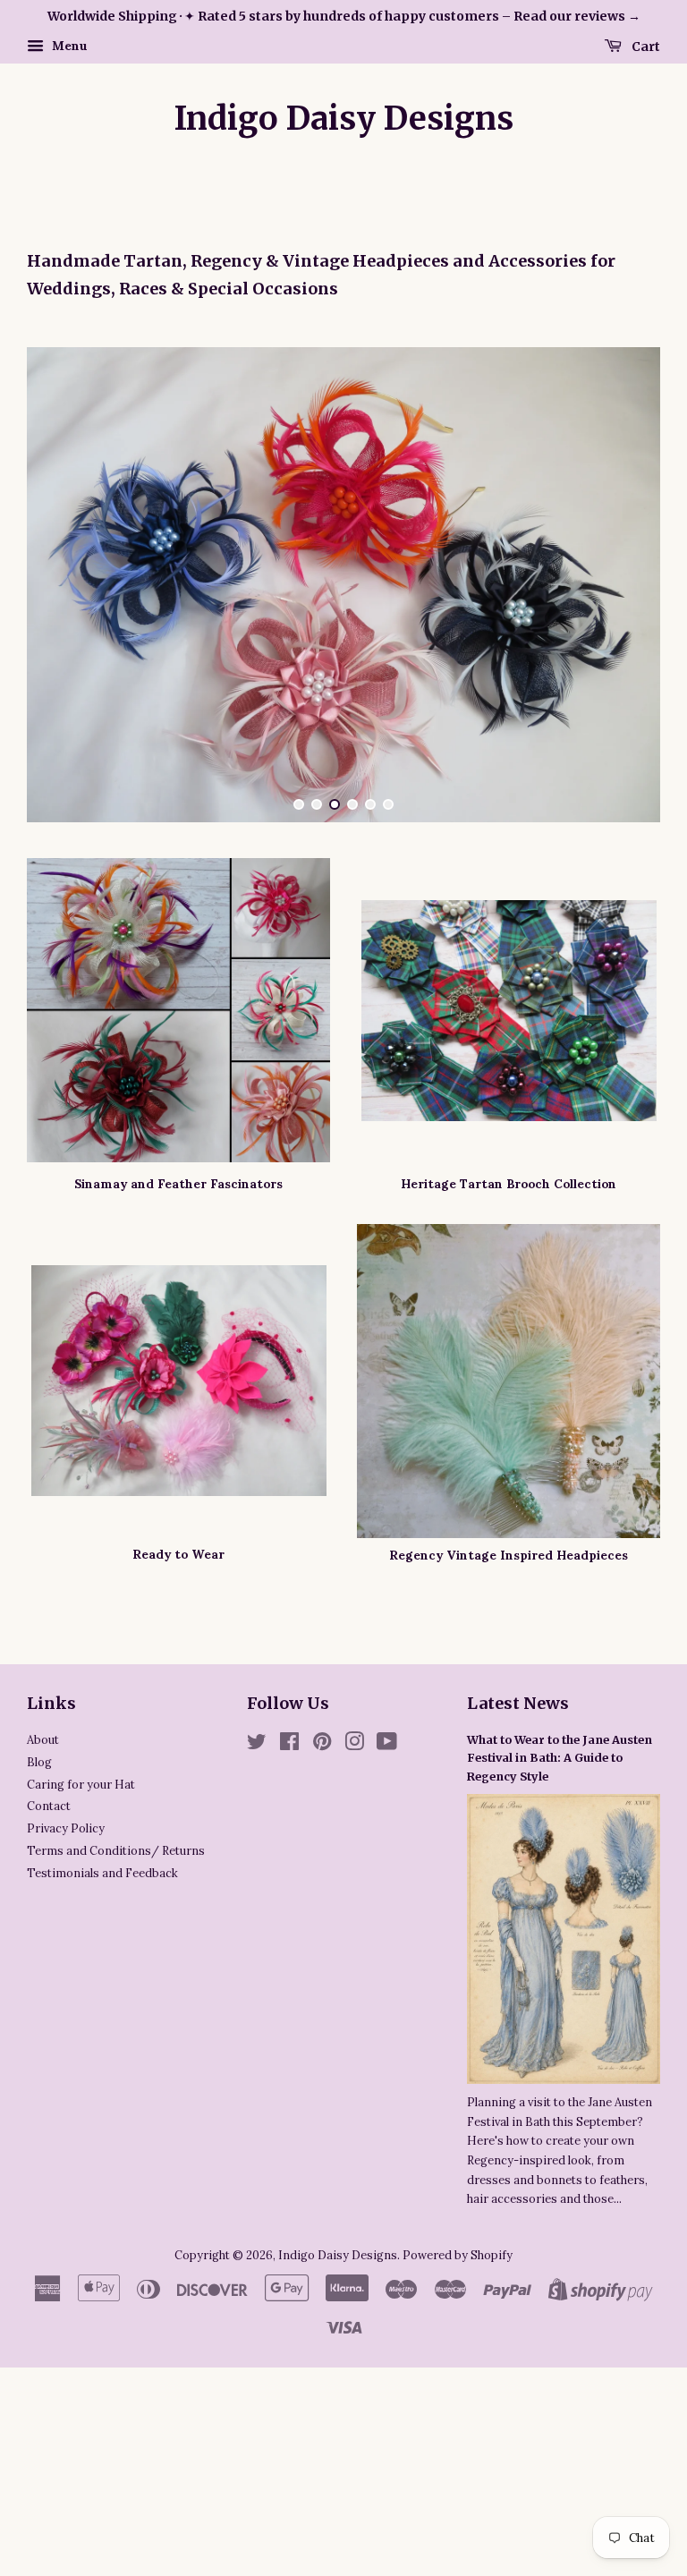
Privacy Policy (66, 2062)
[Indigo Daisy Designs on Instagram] (354, 1978)
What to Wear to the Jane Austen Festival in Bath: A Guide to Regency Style (560, 1991)
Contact (49, 2039)
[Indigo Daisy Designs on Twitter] (257, 1978)
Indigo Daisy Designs (344, 119)
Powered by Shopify (458, 2488)
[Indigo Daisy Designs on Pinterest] (322, 1978)
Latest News (518, 1937)
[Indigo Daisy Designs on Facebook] (289, 1978)
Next (622, 701)
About (43, 1973)
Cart (645, 46)
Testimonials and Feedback (102, 2106)
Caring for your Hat (81, 2018)
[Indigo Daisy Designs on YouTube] (387, 1978)
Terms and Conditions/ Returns (116, 2084)
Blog (39, 1995)
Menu (68, 46)
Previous (65, 701)
